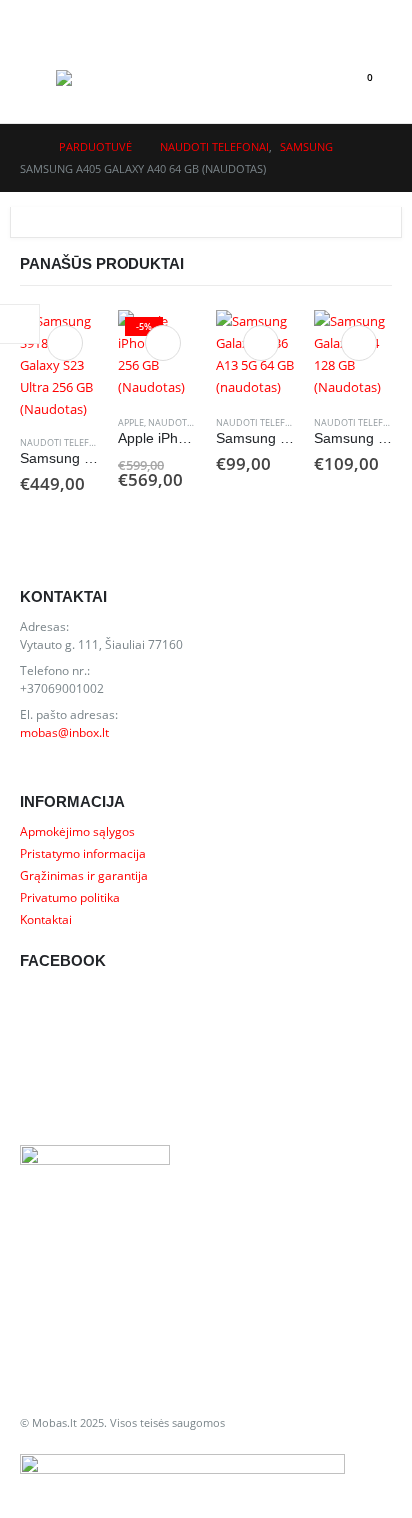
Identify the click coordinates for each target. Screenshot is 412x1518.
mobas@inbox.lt (64, 732)
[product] (59, 365)
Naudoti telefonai (66, 442)
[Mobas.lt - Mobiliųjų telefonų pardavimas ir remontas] (96, 78)
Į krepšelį (65, 343)
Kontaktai (46, 919)
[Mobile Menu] (38, 78)
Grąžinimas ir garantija (84, 875)
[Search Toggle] (314, 78)
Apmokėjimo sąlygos (77, 831)
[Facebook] (372, 16)
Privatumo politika (70, 897)
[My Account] (36, 16)
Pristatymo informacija (83, 853)
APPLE (131, 422)
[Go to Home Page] (25, 147)
